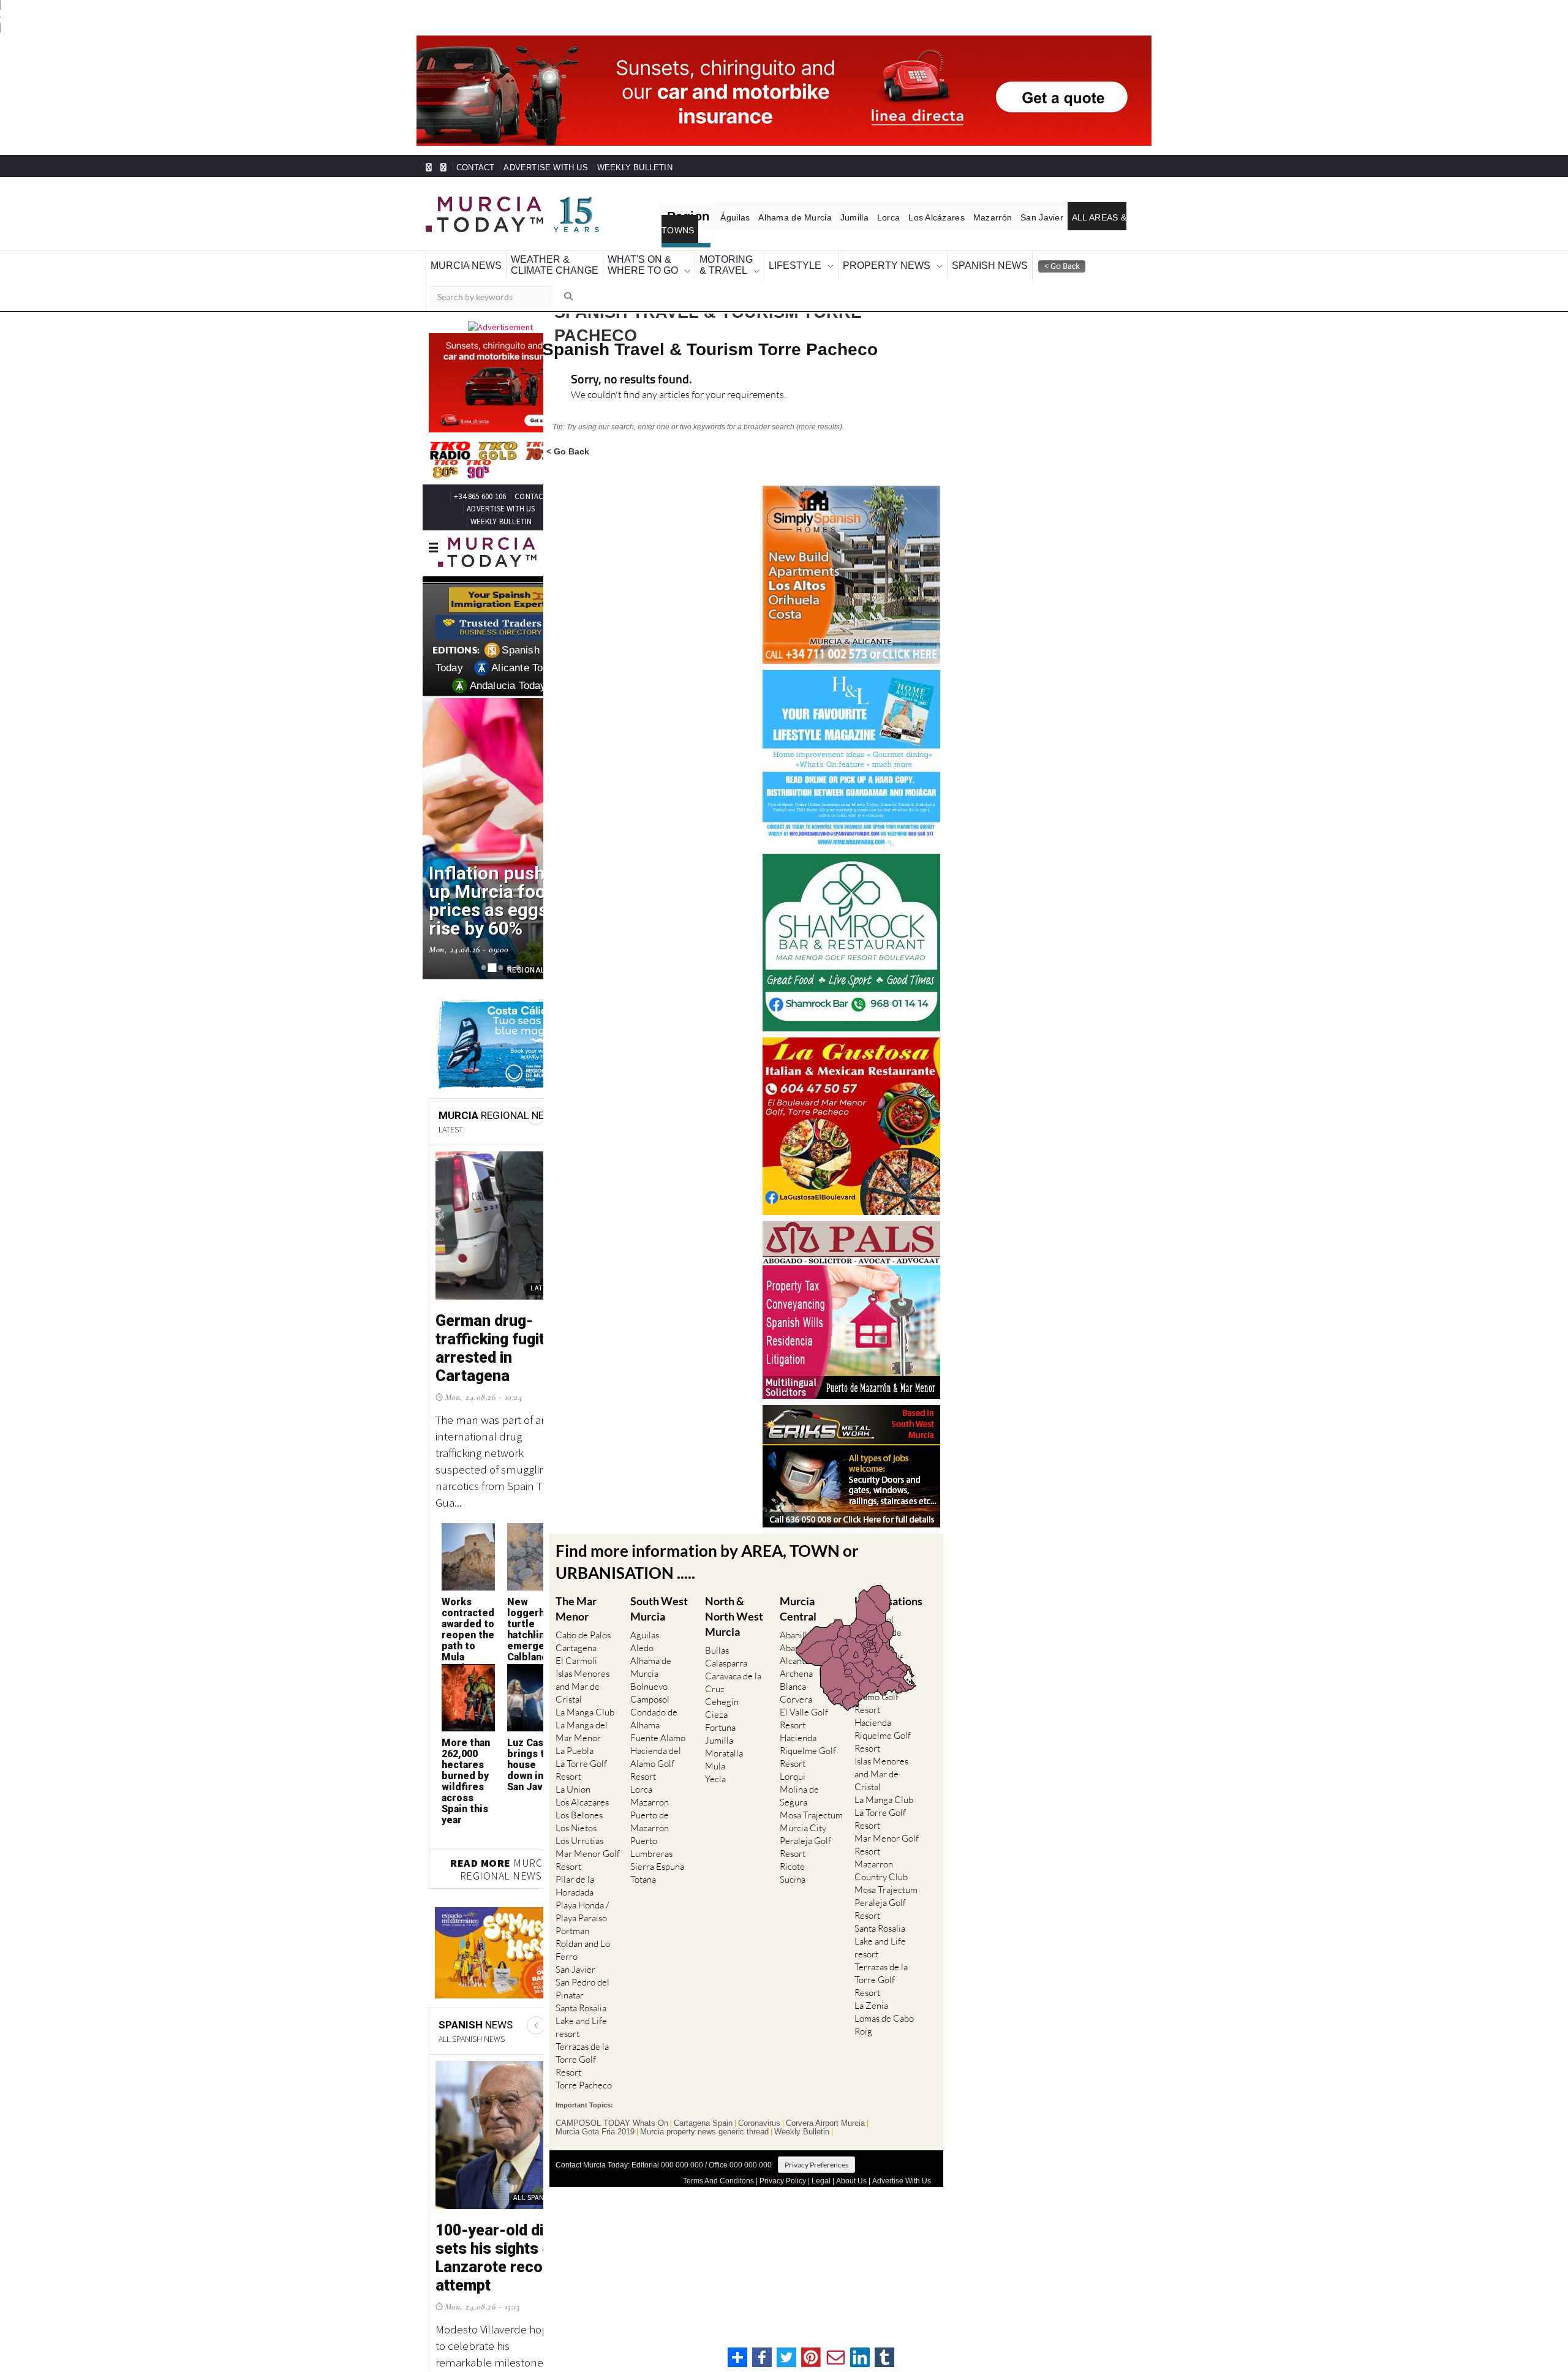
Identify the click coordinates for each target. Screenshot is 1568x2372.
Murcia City (803, 1820)
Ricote (792, 1859)
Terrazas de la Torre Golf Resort (582, 2052)
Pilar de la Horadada (575, 1878)
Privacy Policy (783, 2173)
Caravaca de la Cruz (733, 1675)
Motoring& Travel (671, 259)
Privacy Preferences (816, 2157)
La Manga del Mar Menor (582, 1724)
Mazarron (650, 1795)
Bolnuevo (649, 1679)
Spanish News (888, 259)
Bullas (717, 1643)
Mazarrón (968, 217)
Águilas (729, 217)
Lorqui (793, 1769)
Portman (572, 1923)
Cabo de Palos (583, 1628)
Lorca (870, 217)
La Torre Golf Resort (581, 1763)
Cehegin (722, 1694)
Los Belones (579, 1808)
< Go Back (568, 443)
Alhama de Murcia (784, 217)
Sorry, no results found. (631, 373)
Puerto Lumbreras (651, 1840)
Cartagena (576, 1640)
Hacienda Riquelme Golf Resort (808, 1743)
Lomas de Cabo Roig (884, 2017)
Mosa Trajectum (811, 1808)
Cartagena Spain (703, 2115)
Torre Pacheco (584, 2078)
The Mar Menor (576, 1601)
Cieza (716, 1707)
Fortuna (720, 1720)
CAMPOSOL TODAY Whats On (612, 2115)
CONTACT (472, 168)
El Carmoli (576, 1653)
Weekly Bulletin (802, 2124)
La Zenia (871, 1997)
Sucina (793, 1872)
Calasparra (726, 1656)
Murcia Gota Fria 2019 (595, 2124)
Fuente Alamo (658, 1730)
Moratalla (724, 1746)
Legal (821, 2173)
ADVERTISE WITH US (531, 168)
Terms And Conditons (718, 2173)
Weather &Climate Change (528, 259)
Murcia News (458, 259)
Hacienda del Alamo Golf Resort (656, 1756)
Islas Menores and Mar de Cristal (582, 1679)
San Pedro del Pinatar (582, 1981)
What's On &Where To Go (599, 259)
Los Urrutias (579, 1833)
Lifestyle (727, 259)
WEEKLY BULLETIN (605, 168)
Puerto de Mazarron (650, 1814)
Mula (715, 1759)
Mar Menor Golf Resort (588, 1853)
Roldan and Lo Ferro (583, 1943)
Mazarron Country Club (881, 1862)
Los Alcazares (582, 1795)
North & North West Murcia (734, 1608)
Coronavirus (759, 2115)
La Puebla (575, 1743)
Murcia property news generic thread (704, 2124)
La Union (573, 1782)
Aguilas (645, 1628)
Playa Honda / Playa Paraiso (582, 1904)
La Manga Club (585, 1705)
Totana (643, 1872)
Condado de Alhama (654, 1711)
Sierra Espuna (657, 1859)
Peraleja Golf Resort (805, 1840)
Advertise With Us (902, 2173)
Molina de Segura (799, 1788)
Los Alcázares (915, 217)
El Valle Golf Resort (804, 1711)
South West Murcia (659, 1601)
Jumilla (839, 217)
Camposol (650, 1692)
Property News (803, 259)
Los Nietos (576, 1820)
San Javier (1013, 217)
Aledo (642, 1640)
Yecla (715, 1771)
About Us (851, 2173)
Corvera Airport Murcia (825, 2115)
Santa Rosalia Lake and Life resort (581, 2013)
